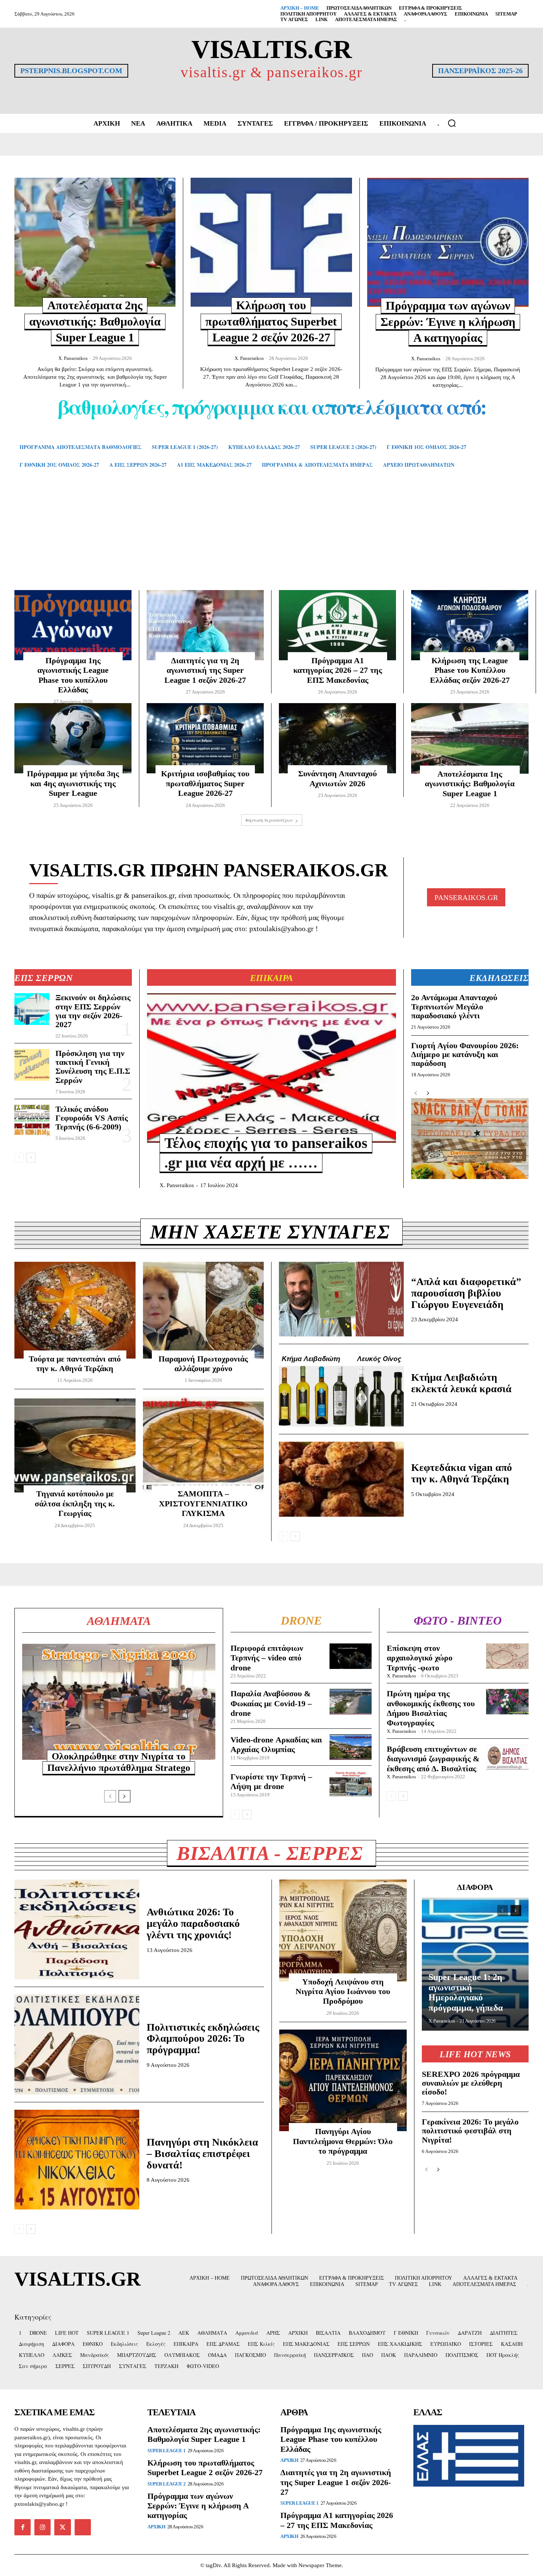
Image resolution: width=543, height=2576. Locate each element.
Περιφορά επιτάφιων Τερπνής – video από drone (267, 1658)
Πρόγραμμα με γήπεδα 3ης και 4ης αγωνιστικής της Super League (73, 783)
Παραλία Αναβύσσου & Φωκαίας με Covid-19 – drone (271, 1703)
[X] (62, 2527)
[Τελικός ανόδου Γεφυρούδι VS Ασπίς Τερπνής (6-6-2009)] (32, 1121)
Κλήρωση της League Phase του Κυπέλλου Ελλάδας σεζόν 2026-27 (470, 670)
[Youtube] (83, 2527)
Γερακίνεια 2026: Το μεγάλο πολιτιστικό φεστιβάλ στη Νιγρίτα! (470, 2131)
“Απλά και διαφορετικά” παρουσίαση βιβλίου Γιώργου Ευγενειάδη (466, 1293)
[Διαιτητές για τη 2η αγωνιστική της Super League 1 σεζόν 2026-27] (205, 625)
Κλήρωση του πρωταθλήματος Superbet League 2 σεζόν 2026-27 (271, 321)
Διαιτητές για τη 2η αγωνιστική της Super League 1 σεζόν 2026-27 (205, 670)
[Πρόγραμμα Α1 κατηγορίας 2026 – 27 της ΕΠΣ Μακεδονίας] (337, 625)
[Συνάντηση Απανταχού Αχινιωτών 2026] (337, 738)
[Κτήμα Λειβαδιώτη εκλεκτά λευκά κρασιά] (341, 1389)
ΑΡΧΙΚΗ (156, 2527)
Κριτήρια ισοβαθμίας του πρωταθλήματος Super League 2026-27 (205, 783)
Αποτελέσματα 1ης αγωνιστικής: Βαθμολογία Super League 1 (470, 784)
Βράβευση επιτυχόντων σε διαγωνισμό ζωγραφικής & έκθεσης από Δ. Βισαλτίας (433, 1759)
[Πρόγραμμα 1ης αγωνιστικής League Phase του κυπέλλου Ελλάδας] (73, 625)
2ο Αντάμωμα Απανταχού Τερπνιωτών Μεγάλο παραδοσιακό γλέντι (454, 1006)
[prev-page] (19, 1158)
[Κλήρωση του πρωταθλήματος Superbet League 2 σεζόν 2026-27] (271, 242)
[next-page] (31, 1158)
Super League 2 (166, 2484)
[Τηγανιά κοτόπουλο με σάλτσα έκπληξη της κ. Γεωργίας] (75, 1445)
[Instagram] (42, 2527)
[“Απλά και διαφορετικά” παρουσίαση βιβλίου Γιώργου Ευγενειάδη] (341, 1299)
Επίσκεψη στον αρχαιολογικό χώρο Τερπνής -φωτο (420, 1658)
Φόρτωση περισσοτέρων (269, 820)
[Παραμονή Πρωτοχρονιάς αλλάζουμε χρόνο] (204, 1310)
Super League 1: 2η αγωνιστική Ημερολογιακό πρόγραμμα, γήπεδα (466, 1992)
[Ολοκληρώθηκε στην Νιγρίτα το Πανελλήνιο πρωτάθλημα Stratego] (119, 1702)
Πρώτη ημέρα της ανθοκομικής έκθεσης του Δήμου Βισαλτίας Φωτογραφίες (431, 1708)
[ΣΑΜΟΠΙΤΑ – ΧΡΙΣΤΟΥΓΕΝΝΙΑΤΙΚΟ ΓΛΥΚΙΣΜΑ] (204, 1445)
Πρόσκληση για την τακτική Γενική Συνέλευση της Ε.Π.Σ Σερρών (93, 1067)
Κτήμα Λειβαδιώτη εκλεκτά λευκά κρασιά (461, 1383)
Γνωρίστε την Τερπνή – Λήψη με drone (271, 1781)
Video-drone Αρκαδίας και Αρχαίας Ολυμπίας (276, 1744)
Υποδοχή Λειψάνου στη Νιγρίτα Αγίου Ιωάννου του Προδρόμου (343, 1991)
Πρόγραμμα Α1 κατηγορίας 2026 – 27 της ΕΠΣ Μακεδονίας (338, 670)
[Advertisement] (271, 540)
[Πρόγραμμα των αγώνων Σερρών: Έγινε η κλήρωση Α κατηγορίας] (448, 242)
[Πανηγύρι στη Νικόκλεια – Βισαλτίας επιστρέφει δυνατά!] (77, 2160)
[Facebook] (23, 2527)
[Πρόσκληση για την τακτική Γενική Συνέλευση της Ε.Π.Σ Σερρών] (32, 1065)
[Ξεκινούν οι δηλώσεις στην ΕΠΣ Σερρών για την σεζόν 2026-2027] (32, 1009)
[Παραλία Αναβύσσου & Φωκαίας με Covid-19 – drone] (351, 1702)
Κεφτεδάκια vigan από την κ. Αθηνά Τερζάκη (462, 1473)
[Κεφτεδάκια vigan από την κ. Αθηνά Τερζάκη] (341, 1479)
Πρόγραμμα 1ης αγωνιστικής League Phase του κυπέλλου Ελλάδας (73, 675)
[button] (452, 123)
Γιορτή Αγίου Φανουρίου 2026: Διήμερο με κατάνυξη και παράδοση (465, 1054)
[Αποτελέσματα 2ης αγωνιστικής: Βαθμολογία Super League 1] (95, 242)
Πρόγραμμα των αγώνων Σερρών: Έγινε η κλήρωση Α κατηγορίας (448, 322)
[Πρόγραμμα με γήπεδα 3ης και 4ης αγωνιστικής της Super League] (73, 738)
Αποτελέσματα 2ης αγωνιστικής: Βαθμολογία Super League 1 (95, 321)
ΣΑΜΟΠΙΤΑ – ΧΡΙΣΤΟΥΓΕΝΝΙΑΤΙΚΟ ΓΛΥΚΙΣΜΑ (203, 1503)
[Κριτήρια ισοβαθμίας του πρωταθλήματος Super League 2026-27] (205, 738)
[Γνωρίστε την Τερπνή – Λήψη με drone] (351, 1784)
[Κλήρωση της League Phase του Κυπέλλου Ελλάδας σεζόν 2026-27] (470, 625)
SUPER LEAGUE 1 (166, 2451)
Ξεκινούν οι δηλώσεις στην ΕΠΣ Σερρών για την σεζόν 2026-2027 (93, 1011)
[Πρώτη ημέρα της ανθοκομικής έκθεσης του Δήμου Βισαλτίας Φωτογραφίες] (507, 1702)
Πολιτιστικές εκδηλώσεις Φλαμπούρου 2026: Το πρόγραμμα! (203, 2039)
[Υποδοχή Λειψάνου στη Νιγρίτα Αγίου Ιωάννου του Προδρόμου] (343, 1931)
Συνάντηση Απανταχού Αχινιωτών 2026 (337, 778)
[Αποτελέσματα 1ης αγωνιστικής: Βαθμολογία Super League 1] (470, 738)
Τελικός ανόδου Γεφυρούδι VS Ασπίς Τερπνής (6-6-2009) (92, 1118)
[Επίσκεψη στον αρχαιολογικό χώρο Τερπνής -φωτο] (507, 1656)
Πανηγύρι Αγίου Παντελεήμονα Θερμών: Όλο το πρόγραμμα (343, 2141)
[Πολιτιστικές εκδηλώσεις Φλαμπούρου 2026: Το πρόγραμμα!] (77, 2044)
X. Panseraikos (73, 358)
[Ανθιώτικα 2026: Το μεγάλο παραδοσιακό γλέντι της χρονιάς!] (77, 1929)
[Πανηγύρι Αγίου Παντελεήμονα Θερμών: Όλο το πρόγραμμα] (343, 2081)
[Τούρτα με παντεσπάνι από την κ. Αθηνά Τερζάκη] (75, 1310)
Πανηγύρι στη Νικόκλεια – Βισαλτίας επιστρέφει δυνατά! (202, 2154)
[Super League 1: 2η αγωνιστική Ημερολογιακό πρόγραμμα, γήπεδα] (475, 1964)
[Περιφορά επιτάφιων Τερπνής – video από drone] (351, 1656)
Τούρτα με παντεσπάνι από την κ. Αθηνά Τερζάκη (75, 1364)
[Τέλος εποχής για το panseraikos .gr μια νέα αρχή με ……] (271, 1068)
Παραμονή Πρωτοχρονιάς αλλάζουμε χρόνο (203, 1364)
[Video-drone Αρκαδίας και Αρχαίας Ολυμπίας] (351, 1747)
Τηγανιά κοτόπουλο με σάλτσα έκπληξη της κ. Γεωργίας (75, 1503)
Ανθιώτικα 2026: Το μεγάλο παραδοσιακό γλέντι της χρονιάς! (193, 1923)
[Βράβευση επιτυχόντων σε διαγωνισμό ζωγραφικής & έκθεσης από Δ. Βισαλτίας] (507, 1757)
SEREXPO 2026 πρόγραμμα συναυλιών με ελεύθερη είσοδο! (471, 2083)
